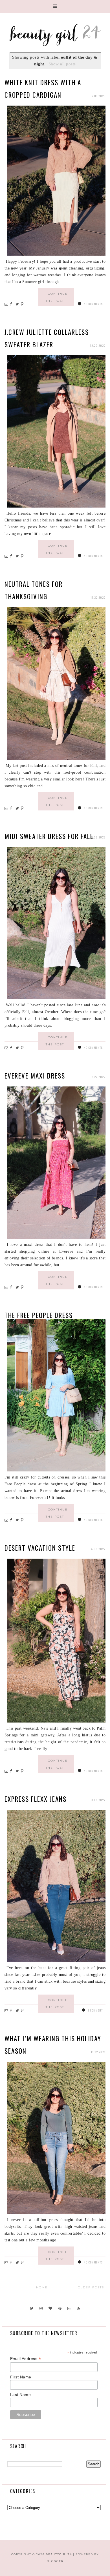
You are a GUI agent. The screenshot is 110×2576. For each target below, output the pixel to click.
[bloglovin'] (50, 2308)
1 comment (95, 2010)
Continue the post (57, 297)
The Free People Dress (39, 1315)
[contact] (69, 2308)
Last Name (21, 2395)
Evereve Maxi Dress (35, 1076)
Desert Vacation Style (40, 1548)
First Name (21, 2377)
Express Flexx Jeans (36, 1799)
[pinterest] (60, 2308)
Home (42, 2287)
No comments (93, 304)
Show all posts (62, 64)
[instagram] (41, 2308)
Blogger (55, 2561)
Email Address (26, 2359)
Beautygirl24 (59, 2554)
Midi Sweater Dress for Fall (49, 836)
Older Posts (91, 2287)
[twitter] (31, 2308)
